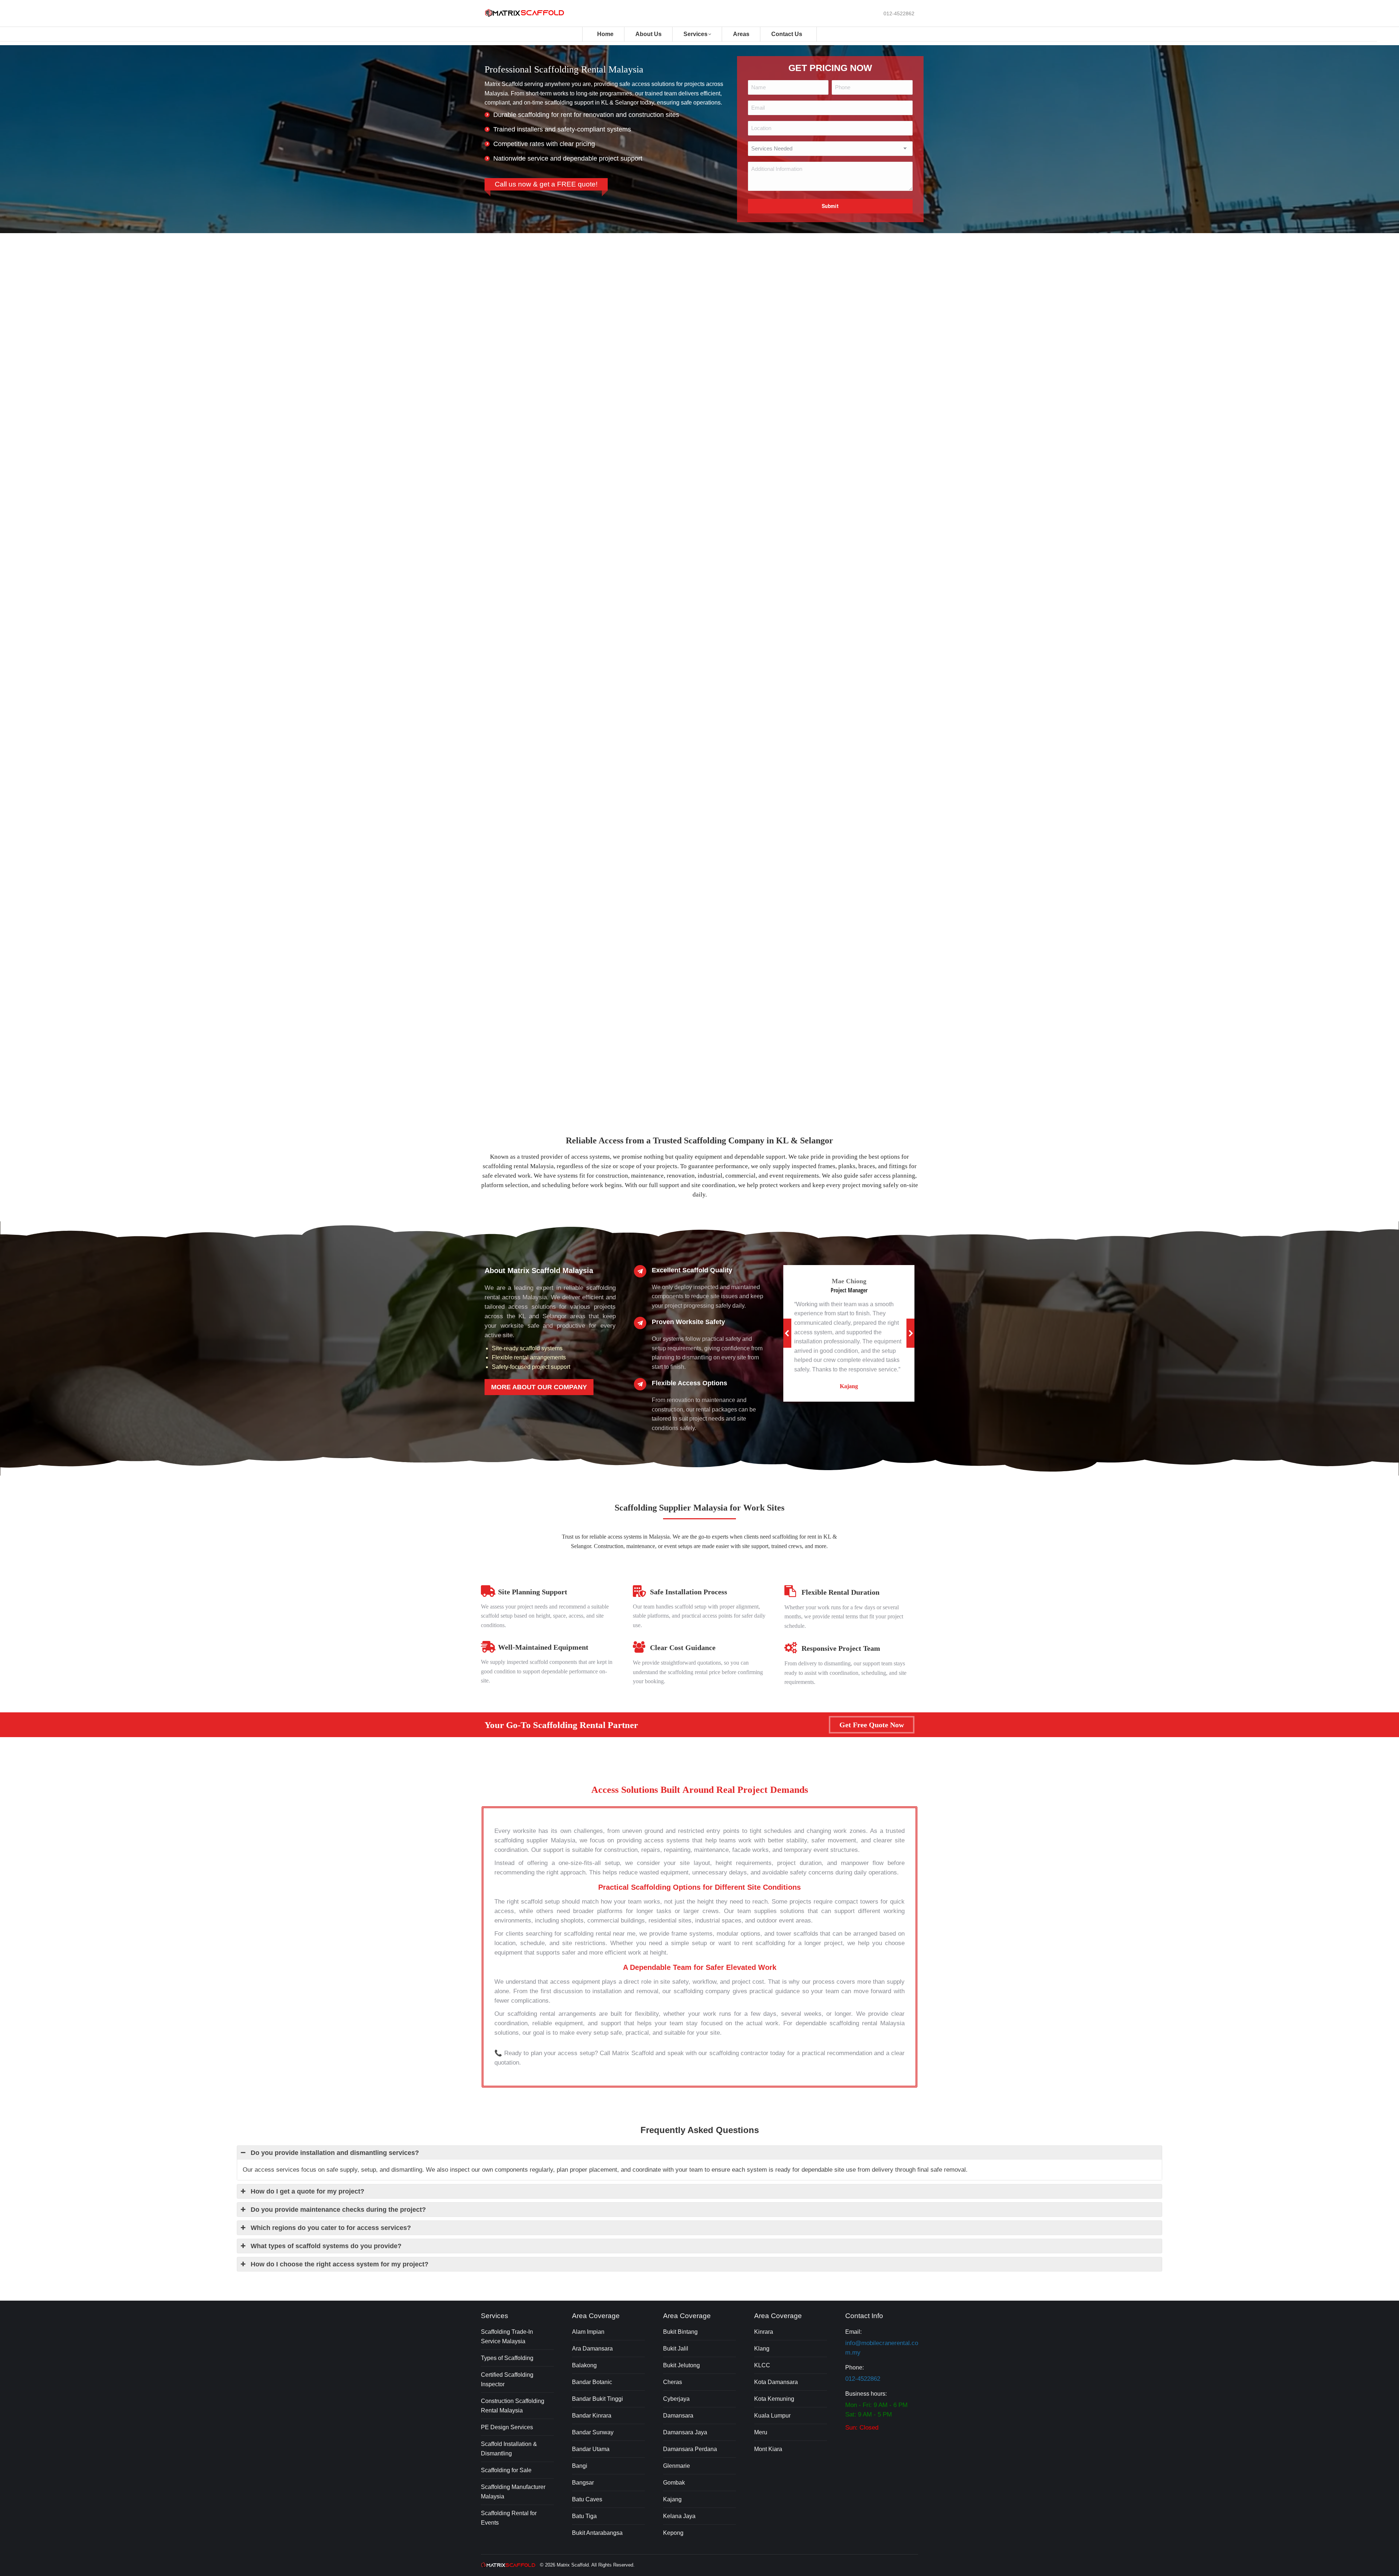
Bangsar (583, 2483)
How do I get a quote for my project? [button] (307, 2191)
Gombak (674, 2483)
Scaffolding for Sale (506, 2470)
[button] (787, 1333)
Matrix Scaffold (573, 2565)
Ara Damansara (592, 2349)
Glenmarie (677, 2466)
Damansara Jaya (685, 2432)
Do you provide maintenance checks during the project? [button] (338, 2210)
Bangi (580, 2466)
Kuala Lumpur (772, 2416)
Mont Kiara (768, 2449)
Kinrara (764, 2332)
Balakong (584, 2365)
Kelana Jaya (679, 2516)
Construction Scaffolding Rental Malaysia (513, 2406)
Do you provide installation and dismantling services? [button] (335, 2153)
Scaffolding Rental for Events (509, 2518)
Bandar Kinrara (592, 2416)
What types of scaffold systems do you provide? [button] (326, 2246)
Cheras (673, 2382)
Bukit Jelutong (681, 2365)
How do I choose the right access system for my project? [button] (340, 2264)
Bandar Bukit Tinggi (597, 2399)
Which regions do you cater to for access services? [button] (331, 2228)
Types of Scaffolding (507, 2358)
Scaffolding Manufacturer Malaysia (513, 2492)
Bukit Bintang (680, 2332)
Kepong (673, 2533)
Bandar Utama (591, 2449)
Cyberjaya (676, 2399)
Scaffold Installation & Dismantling (509, 2449)
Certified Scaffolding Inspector (507, 2379)
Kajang (672, 2499)
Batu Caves (587, 2499)
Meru (761, 2432)
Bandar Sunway (593, 2432)
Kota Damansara (776, 2382)
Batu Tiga (584, 2516)
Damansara (678, 2416)
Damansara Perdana (690, 2449)
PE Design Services (507, 2427)
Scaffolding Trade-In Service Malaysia (507, 2337)
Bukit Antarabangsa (597, 2533)
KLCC (762, 2365)
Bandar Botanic (592, 2382)
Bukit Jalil (676, 2349)
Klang (762, 2349)
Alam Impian (588, 2332)
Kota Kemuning (774, 2399)
